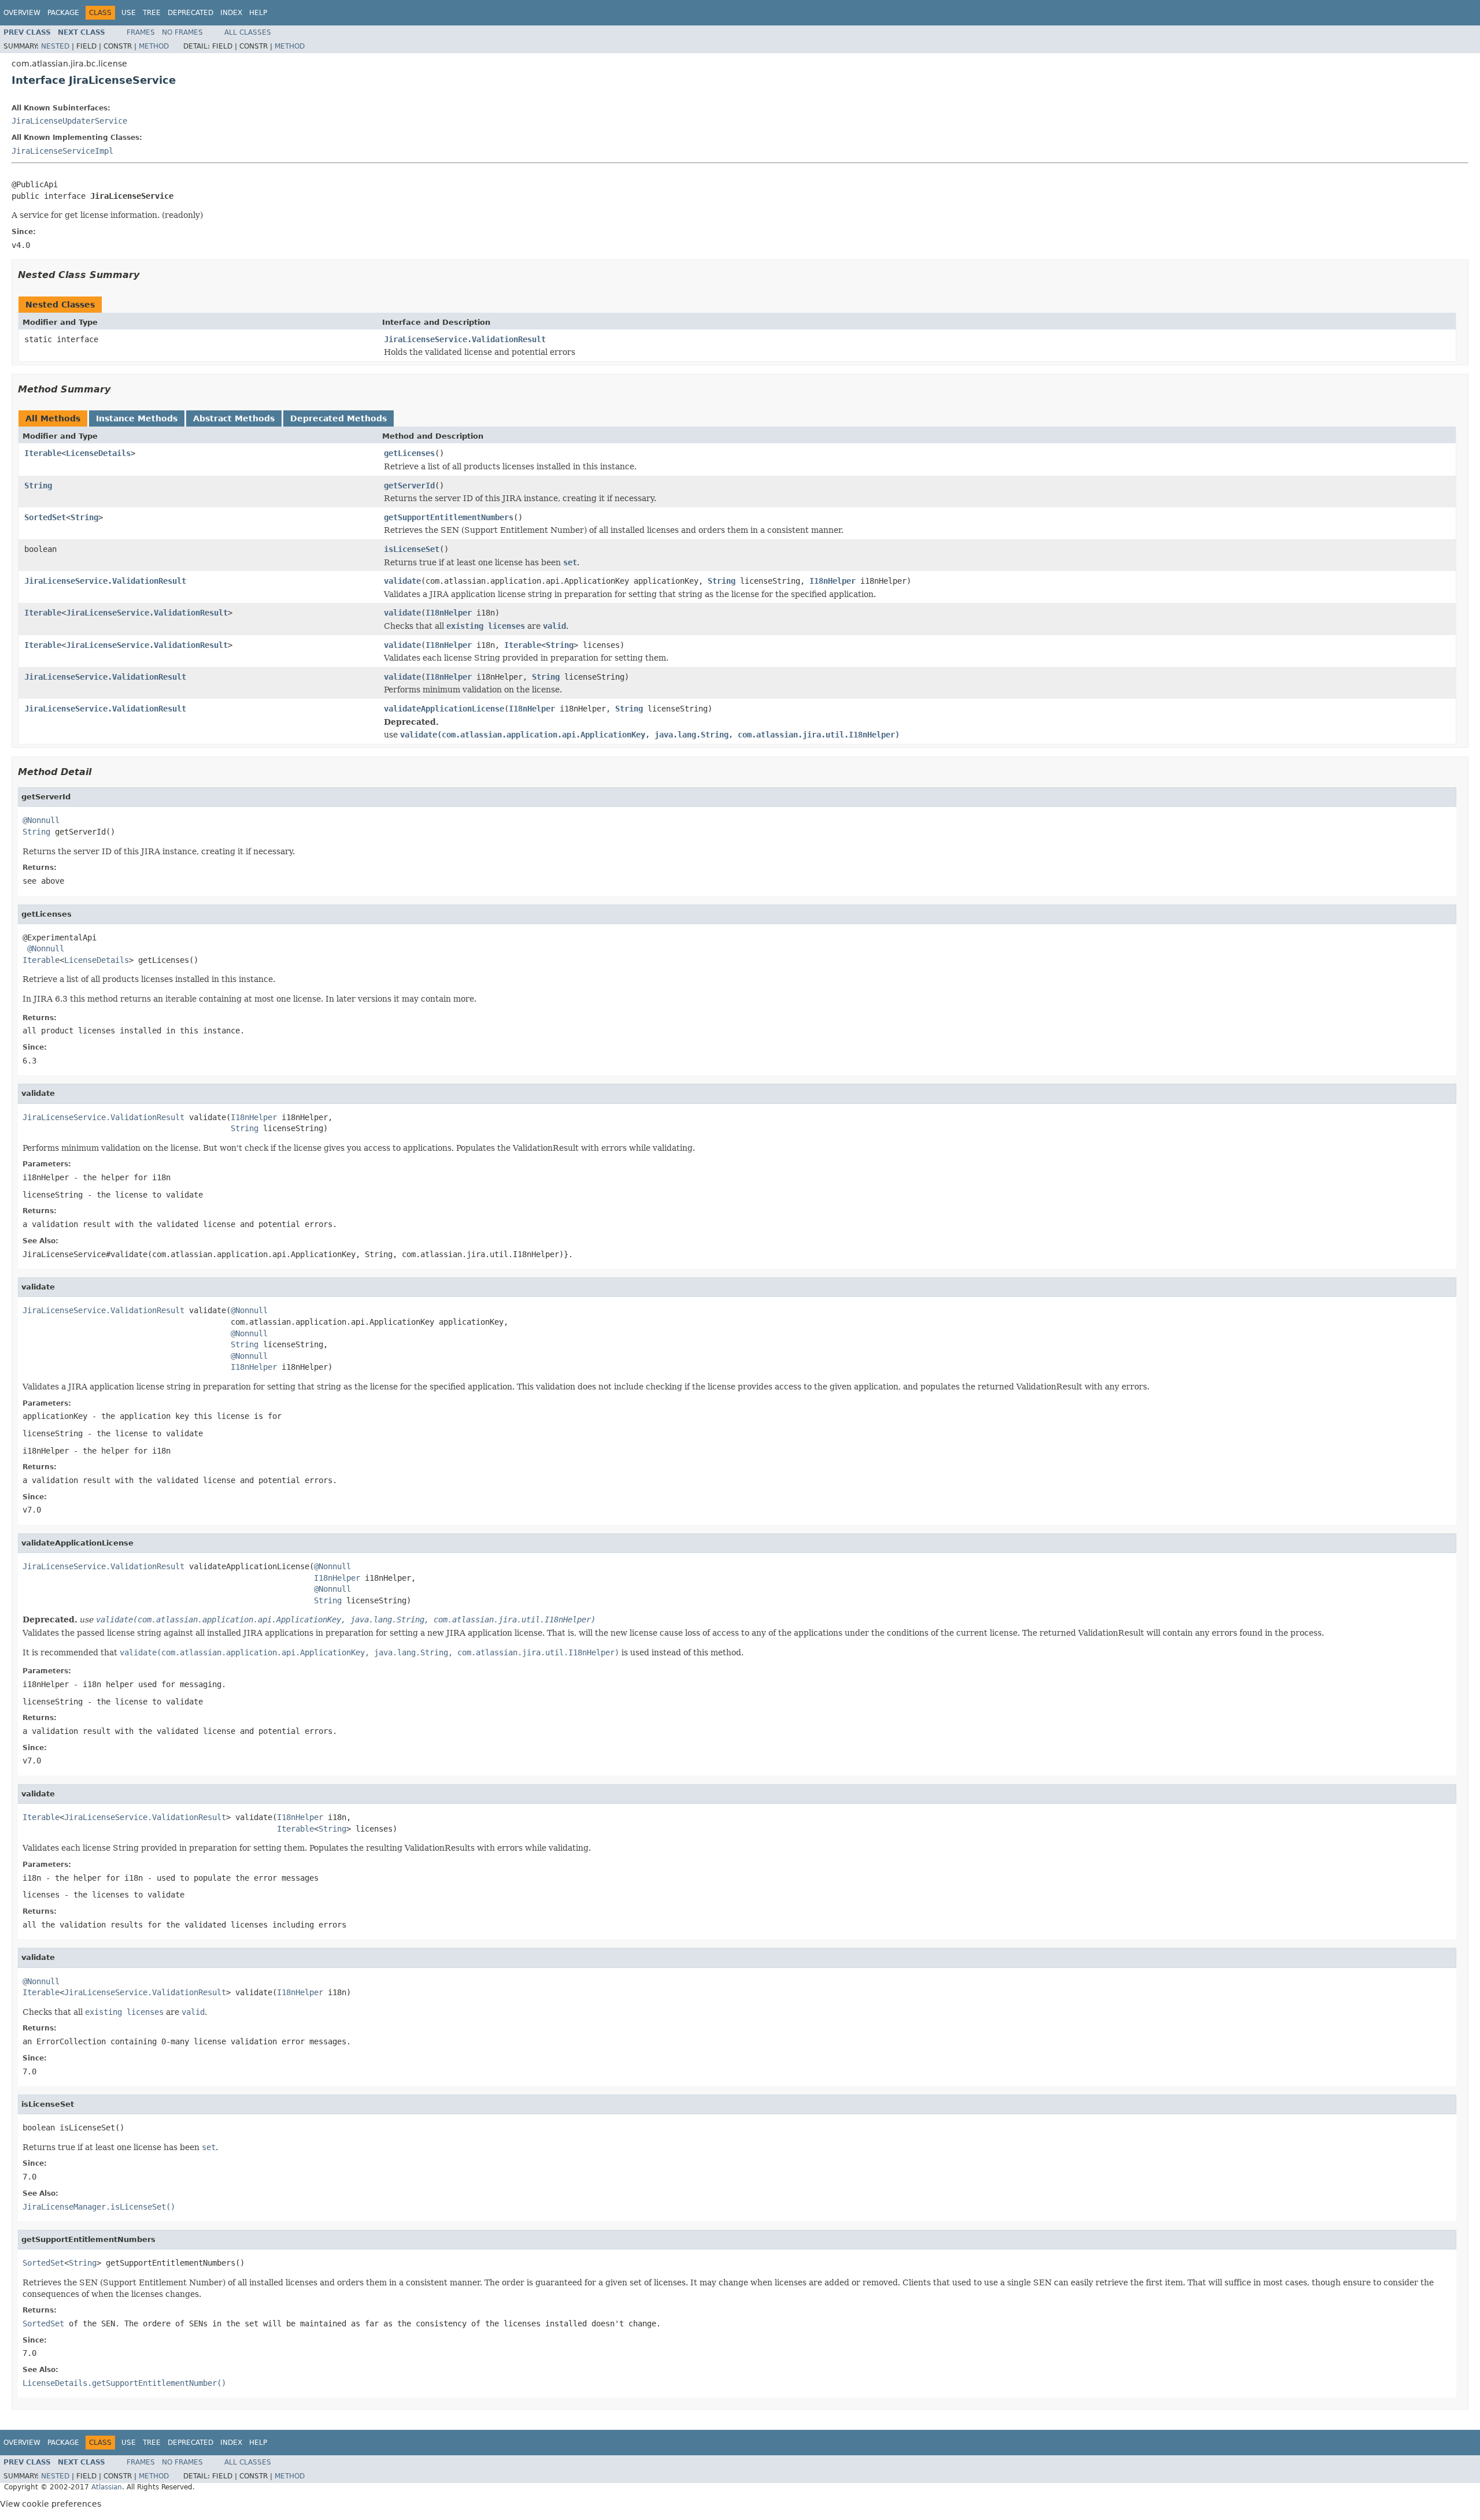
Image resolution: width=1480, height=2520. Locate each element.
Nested (55, 46)
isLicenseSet (412, 549)
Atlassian (107, 2487)
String (38, 486)
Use (129, 13)
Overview (22, 13)
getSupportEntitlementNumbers (449, 517)
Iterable (43, 453)
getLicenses (409, 453)
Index (231, 13)
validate (402, 581)
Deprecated (190, 13)
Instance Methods (137, 418)
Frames (141, 32)
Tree (152, 13)
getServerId (409, 486)
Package (63, 13)
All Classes (248, 32)
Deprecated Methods (338, 418)
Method (154, 46)
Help (258, 13)
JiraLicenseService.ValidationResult (465, 339)
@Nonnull (41, 820)
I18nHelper (832, 581)
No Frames (182, 32)
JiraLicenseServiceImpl (62, 151)
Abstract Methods (234, 418)
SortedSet (45, 517)
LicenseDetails (98, 453)
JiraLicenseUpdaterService (69, 121)
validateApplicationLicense (444, 709)
